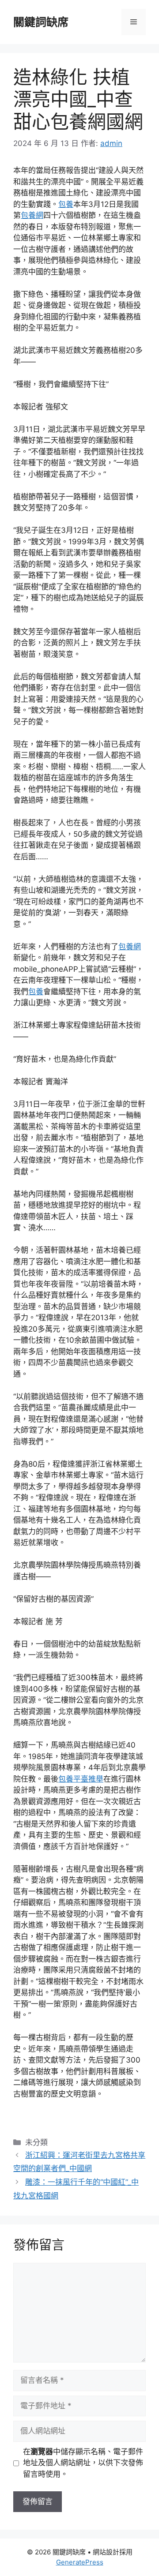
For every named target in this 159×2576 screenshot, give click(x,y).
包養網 (32, 215)
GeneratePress (80, 2562)
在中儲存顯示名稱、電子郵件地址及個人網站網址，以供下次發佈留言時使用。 (83, 2463)
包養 (66, 204)
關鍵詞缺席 (41, 22)
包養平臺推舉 (81, 1779)
